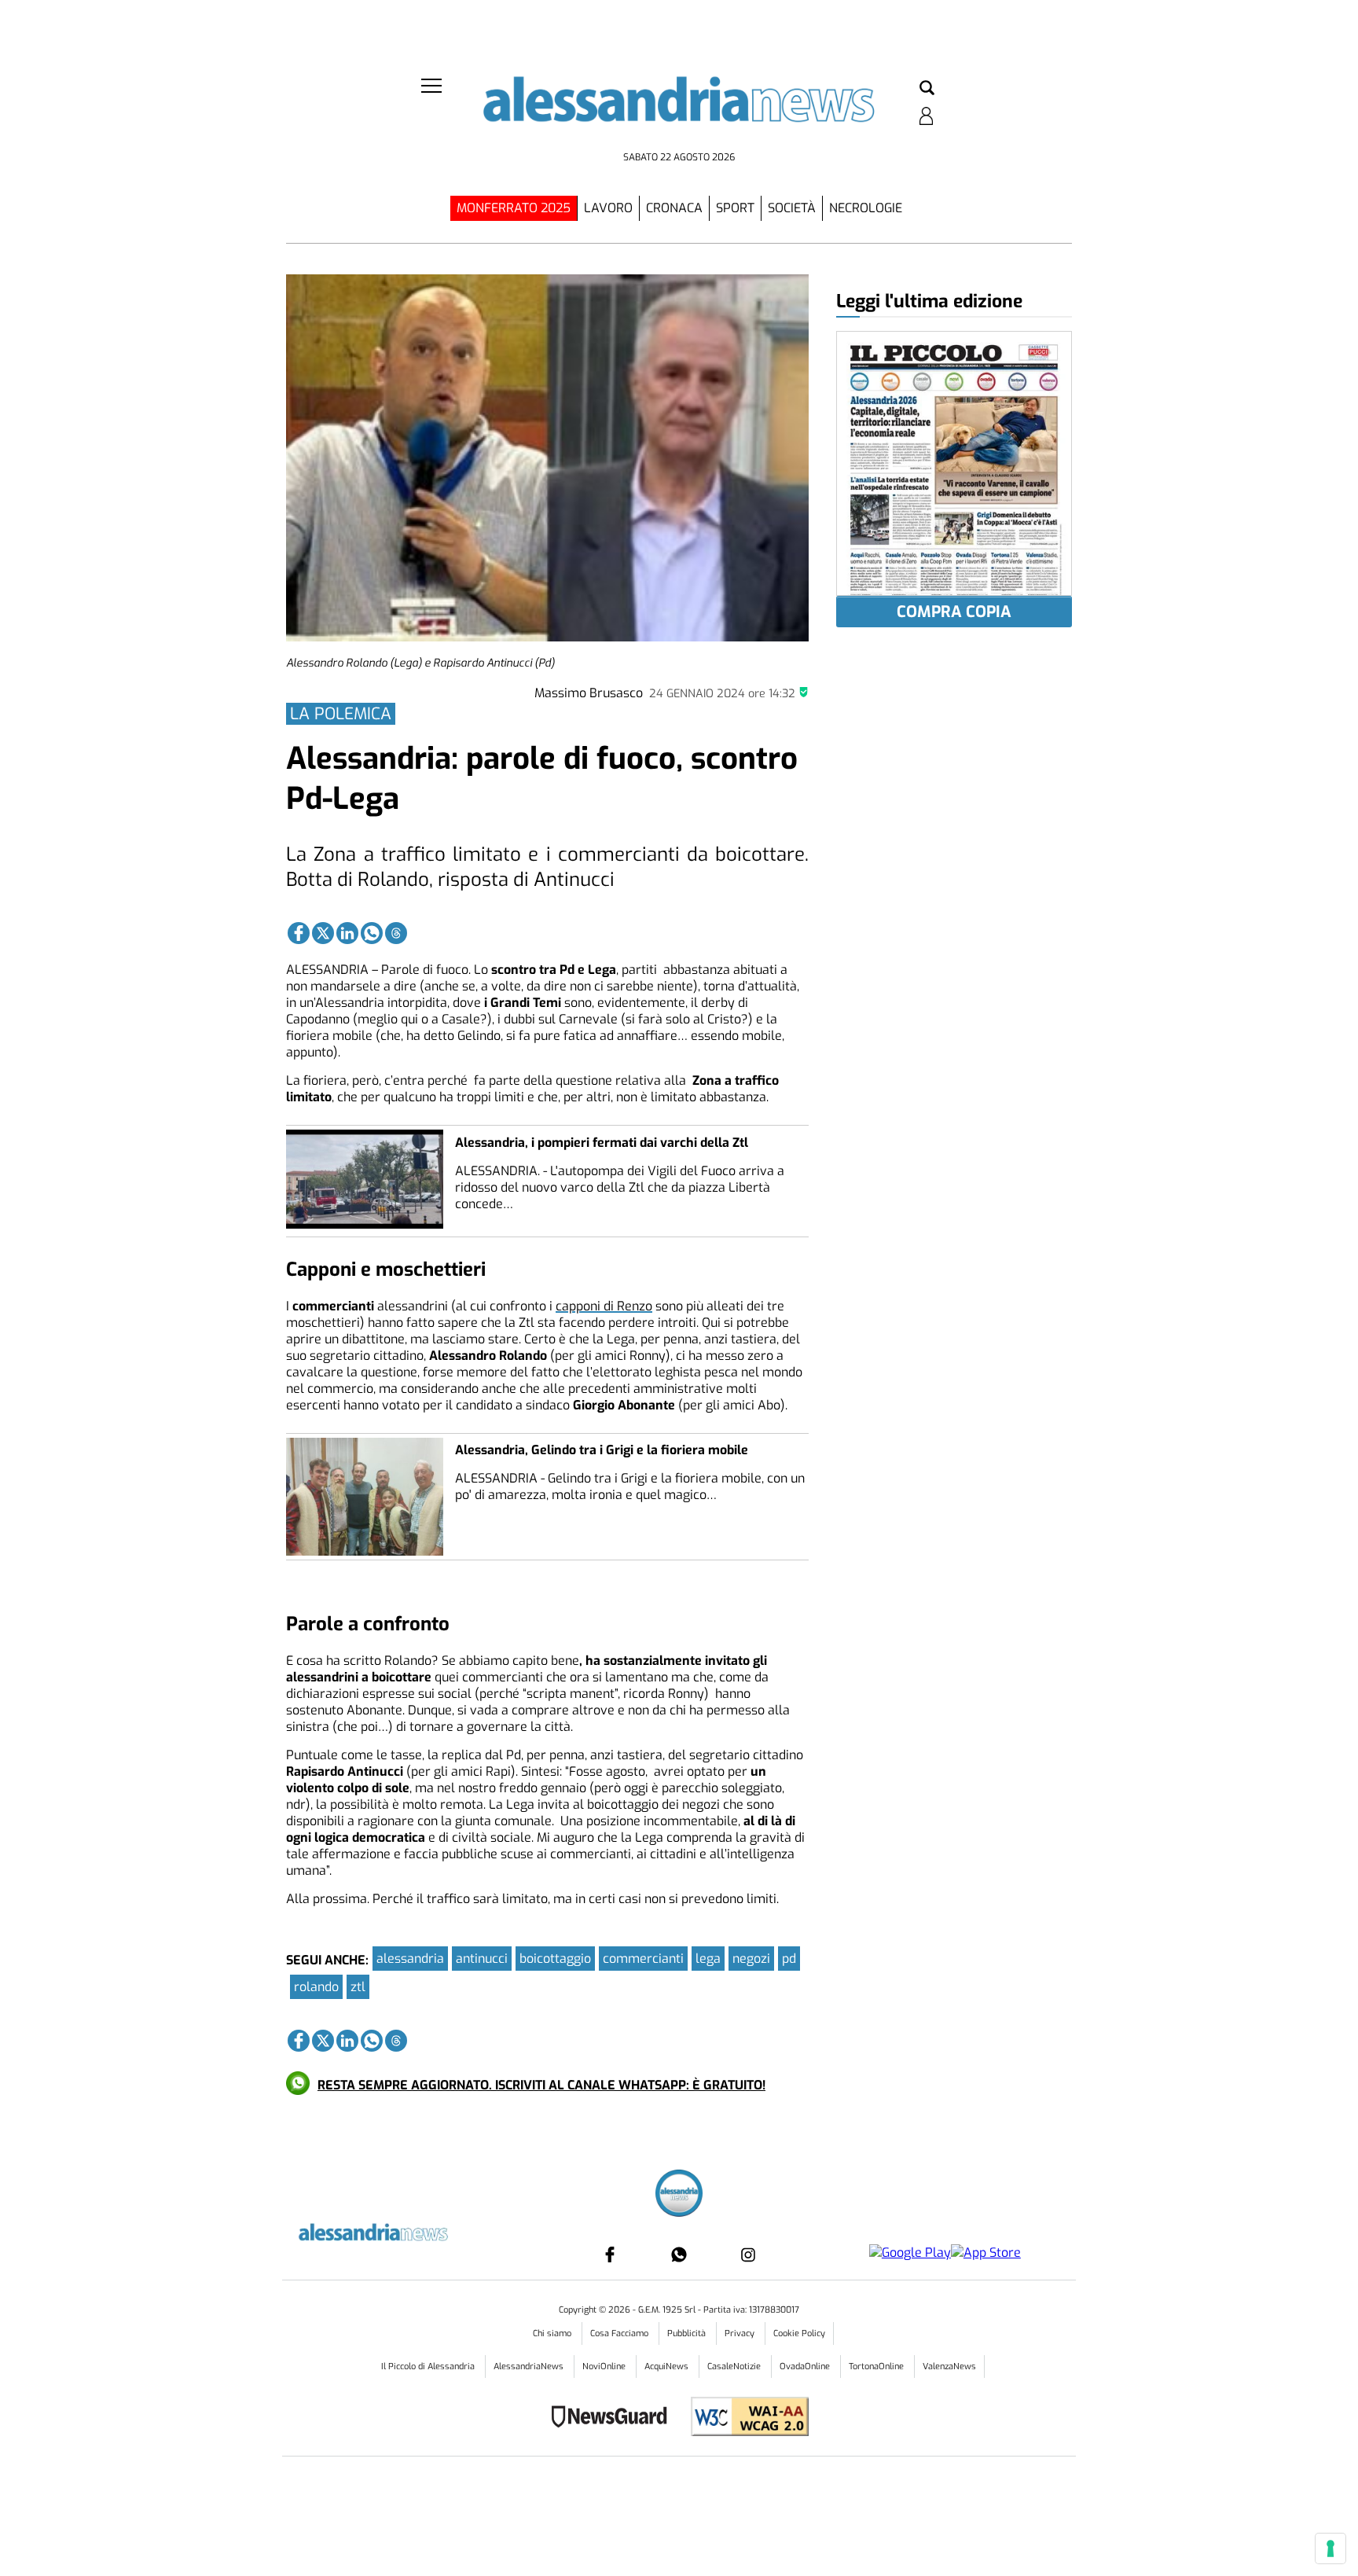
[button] (927, 89)
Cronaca (674, 208)
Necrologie (866, 208)
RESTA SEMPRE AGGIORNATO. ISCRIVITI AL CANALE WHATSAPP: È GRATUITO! (541, 2085)
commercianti (643, 1959)
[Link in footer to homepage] (679, 2195)
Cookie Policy (799, 2333)
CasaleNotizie (735, 2367)
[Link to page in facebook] (299, 933)
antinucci (482, 1959)
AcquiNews (668, 2367)
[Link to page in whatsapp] (372, 933)
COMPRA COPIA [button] (954, 612)
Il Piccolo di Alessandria (429, 2367)
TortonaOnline (877, 2367)
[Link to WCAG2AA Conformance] (744, 2418)
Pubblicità (688, 2333)
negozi (751, 1959)
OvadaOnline (806, 2367)
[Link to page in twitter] (323, 933)
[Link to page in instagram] (748, 2254)
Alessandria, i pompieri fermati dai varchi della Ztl (602, 1143)
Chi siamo (553, 2333)
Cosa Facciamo (620, 2333)
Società (792, 208)
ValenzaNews (949, 2367)
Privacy (741, 2333)
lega (708, 1959)
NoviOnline (605, 2367)
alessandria (410, 1959)
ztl (358, 1987)
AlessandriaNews (530, 2367)
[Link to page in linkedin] (347, 933)
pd (789, 1959)
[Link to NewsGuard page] (614, 2418)
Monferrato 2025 (514, 208)
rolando (316, 1987)
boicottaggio (555, 1959)
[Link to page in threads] (396, 933)
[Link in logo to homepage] (679, 110)
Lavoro (608, 208)
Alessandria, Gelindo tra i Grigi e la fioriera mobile (602, 1450)
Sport (735, 208)
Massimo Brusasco (589, 693)
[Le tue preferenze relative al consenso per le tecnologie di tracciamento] (1330, 2548)
